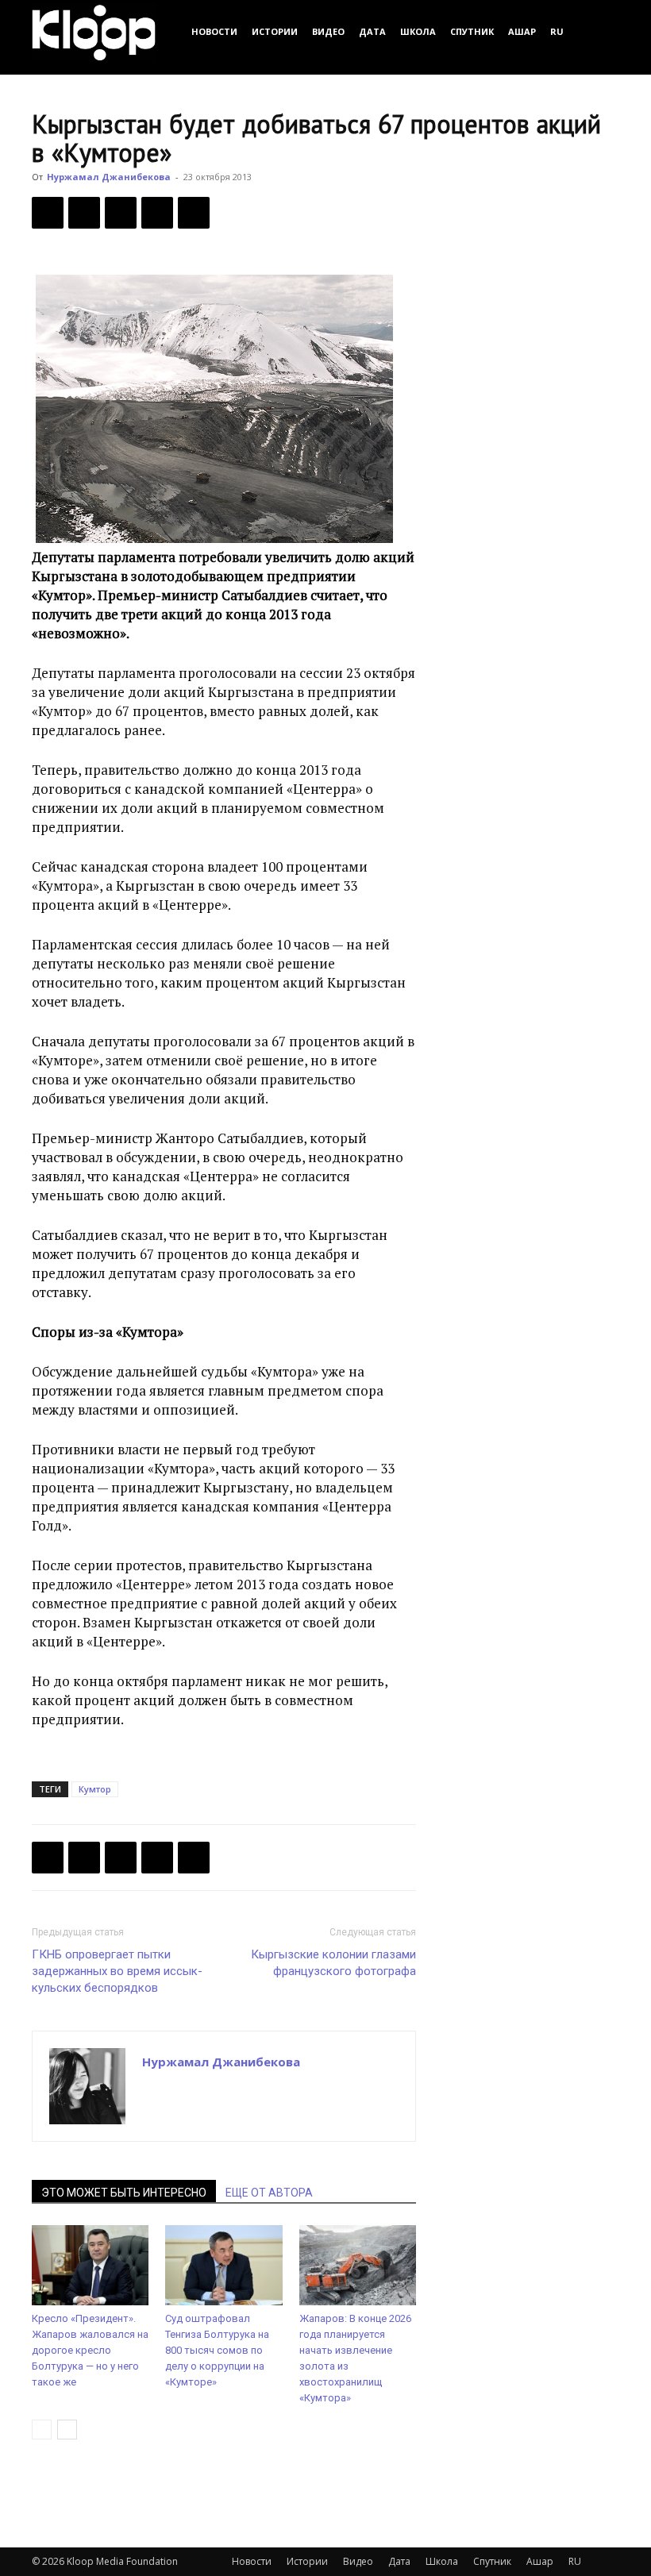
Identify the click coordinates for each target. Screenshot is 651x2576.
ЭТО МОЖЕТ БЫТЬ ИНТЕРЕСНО (124, 2193)
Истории (275, 31)
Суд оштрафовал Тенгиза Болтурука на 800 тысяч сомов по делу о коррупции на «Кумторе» (217, 2350)
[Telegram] (157, 213)
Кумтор (95, 1789)
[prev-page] (42, 2430)
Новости (214, 31)
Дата (372, 31)
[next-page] (67, 2430)
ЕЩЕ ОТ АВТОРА (269, 2193)
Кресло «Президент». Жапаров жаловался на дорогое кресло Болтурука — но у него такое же (90, 2350)
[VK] (121, 213)
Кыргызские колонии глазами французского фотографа (333, 1963)
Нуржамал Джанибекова (109, 177)
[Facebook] (48, 213)
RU (557, 31)
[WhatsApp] (194, 213)
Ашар (522, 31)
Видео (328, 31)
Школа (418, 31)
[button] (600, 31)
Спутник (472, 31)
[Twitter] (84, 213)
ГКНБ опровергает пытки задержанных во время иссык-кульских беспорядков (117, 1971)
